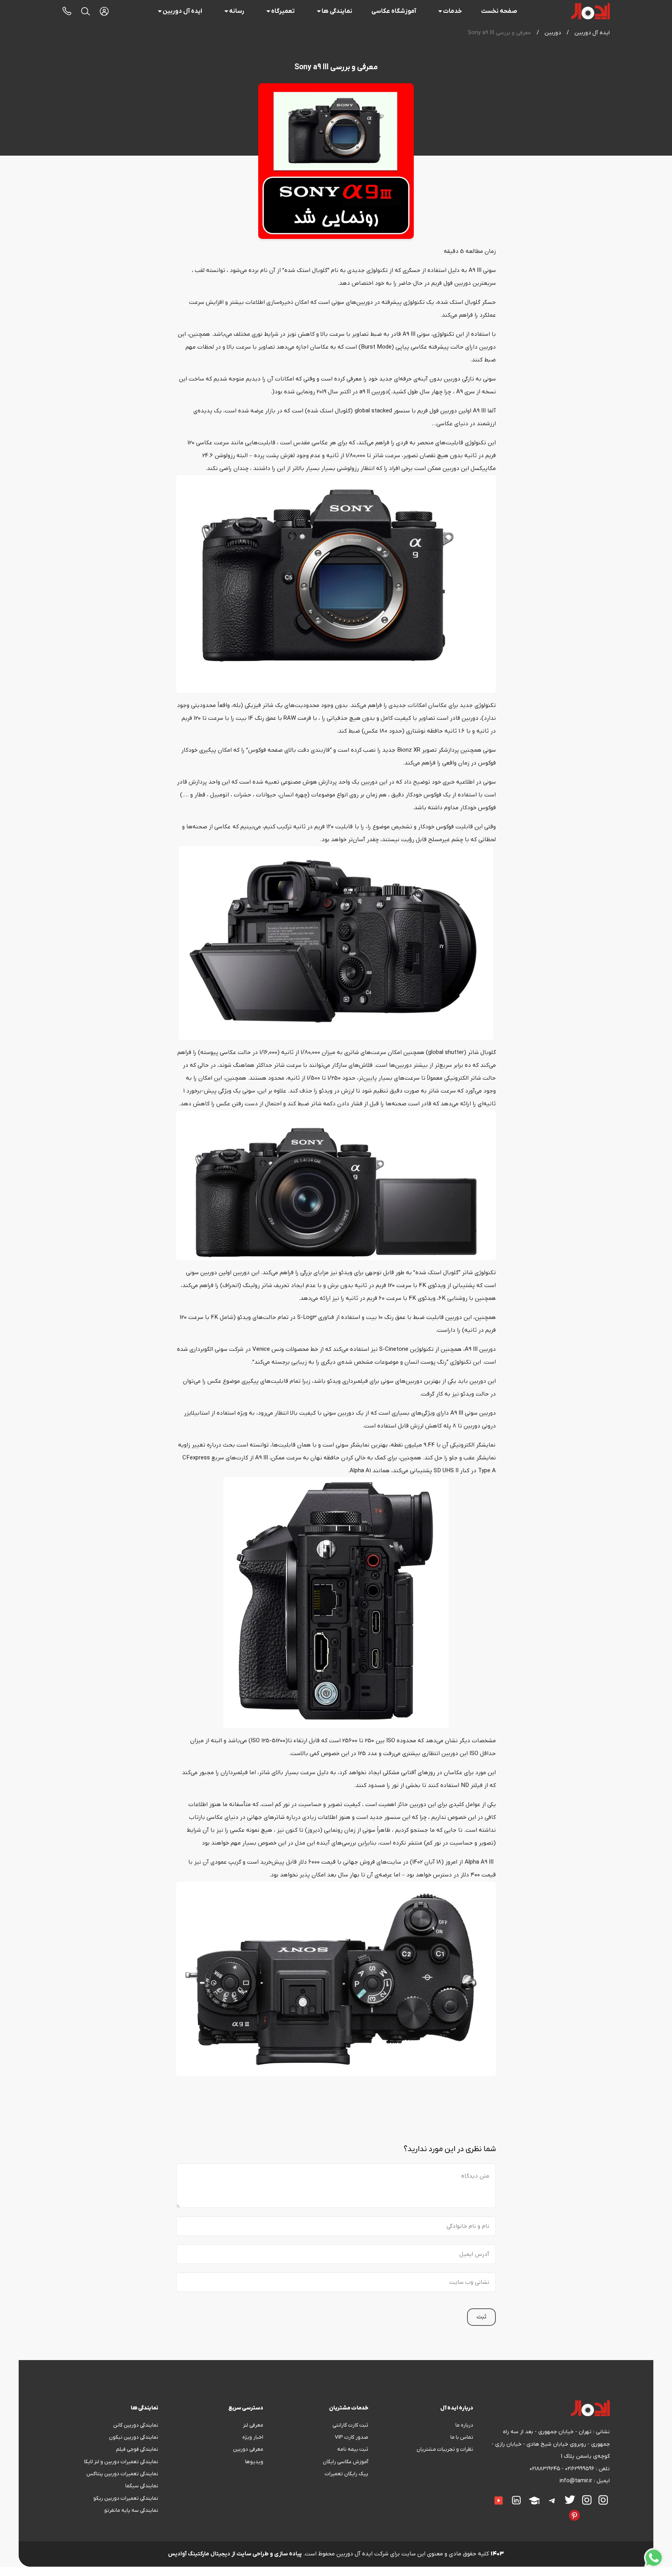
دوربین (553, 33)
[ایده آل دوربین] (591, 11)
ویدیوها (254, 2462)
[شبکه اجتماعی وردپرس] (534, 2510)
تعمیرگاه (283, 11)
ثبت (481, 2317)
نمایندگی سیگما (142, 2486)
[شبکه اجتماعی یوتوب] (499, 2501)
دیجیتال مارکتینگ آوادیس (199, 2554)
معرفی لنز (253, 2425)
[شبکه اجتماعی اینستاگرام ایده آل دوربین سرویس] (587, 2500)
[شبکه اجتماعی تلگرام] (552, 2501)
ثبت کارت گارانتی (350, 2425)
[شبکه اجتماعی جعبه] (555, 2510)
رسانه (237, 11)
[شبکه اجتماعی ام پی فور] (541, 2510)
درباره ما (464, 2425)
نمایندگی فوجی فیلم (137, 2449)
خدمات (452, 11)
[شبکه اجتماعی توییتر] (570, 2500)
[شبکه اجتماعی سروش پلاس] (608, 2510)
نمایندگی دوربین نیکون (134, 2437)
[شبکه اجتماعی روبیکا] (594, 2510)
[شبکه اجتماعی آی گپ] (486, 2495)
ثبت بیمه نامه (353, 2449)
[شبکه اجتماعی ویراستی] (587, 2510)
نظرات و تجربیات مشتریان (445, 2449)
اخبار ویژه (253, 2437)
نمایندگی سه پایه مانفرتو (131, 2510)
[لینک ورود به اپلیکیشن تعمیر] (104, 11)
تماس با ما (462, 2437)
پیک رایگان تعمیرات (346, 2474)
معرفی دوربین (248, 2449)
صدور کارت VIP (352, 2437)
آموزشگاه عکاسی (394, 11)
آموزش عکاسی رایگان (346, 2462)
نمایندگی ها (337, 11)
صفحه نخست (499, 11)
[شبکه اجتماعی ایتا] (479, 2495)
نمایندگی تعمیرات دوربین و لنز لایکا (121, 2462)
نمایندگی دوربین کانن (136, 2425)
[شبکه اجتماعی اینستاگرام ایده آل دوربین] (603, 2500)
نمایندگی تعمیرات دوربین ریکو (126, 2498)
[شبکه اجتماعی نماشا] (548, 2510)
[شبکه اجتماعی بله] (601, 2510)
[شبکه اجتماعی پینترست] (574, 2515)
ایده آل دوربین (182, 11)
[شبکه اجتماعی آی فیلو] (562, 2510)
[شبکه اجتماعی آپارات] (534, 2501)
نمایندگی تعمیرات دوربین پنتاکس (122, 2474)
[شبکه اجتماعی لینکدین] (516, 2500)
